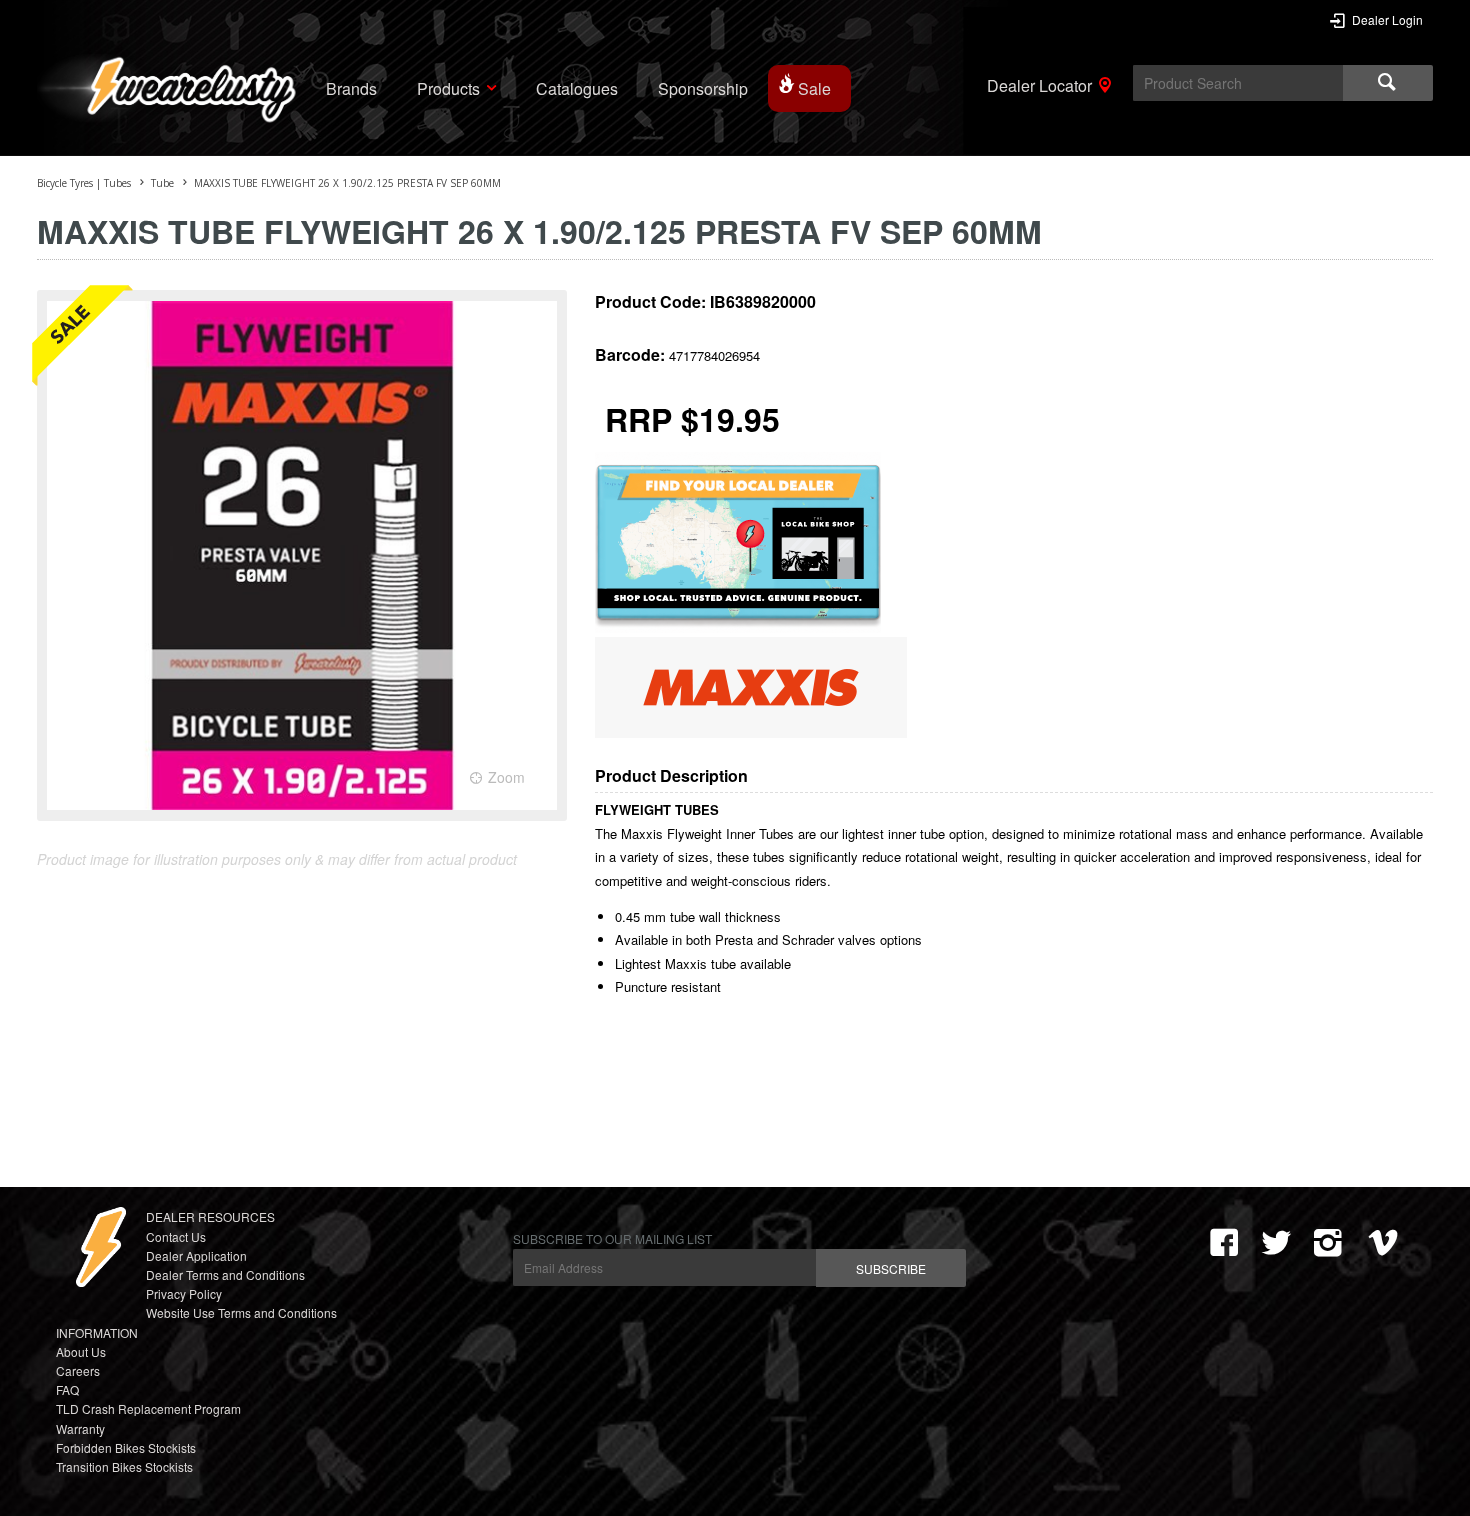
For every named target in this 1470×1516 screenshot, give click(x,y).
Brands (351, 88)
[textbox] (1238, 83)
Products (448, 88)
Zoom (506, 777)
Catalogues (577, 88)
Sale (814, 88)
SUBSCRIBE (891, 1268)
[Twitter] (1276, 1243)
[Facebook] (1224, 1243)
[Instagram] (1328, 1243)
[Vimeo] (1387, 1243)
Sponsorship (703, 88)
